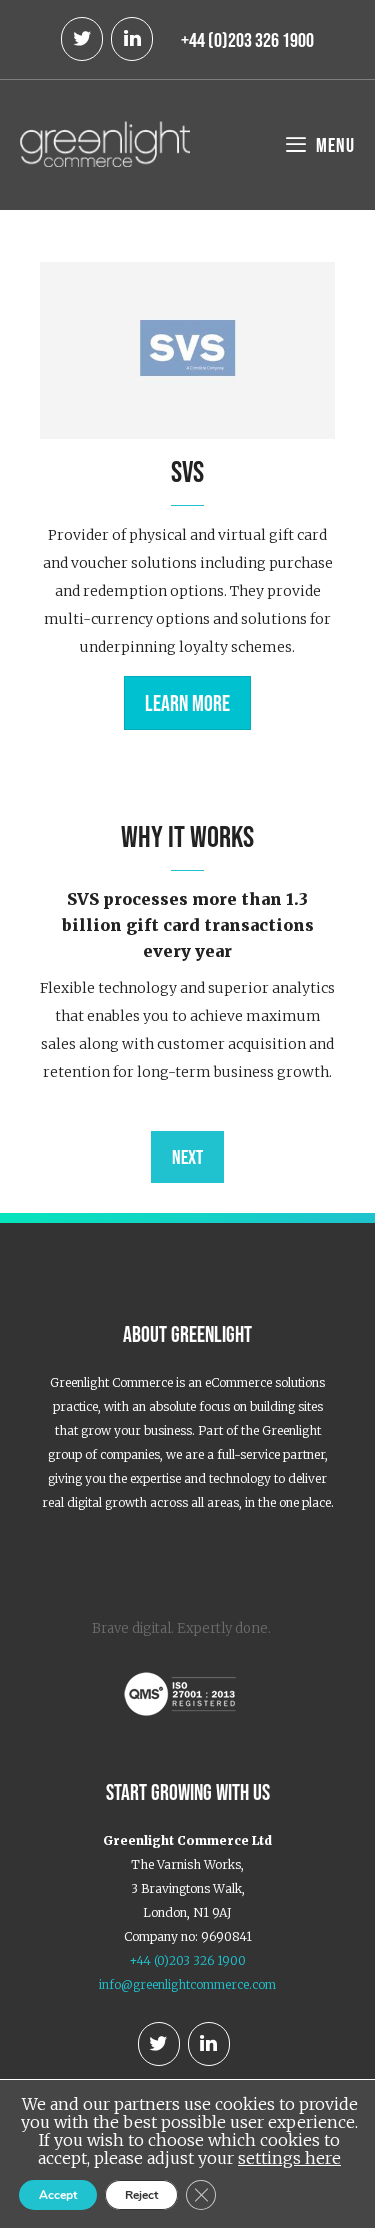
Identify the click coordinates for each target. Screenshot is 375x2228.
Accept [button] (58, 2195)
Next (187, 1157)
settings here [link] (289, 2158)
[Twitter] (82, 39)
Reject (141, 2195)
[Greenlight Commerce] (105, 142)
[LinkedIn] (132, 39)
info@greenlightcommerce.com (187, 1984)
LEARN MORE (187, 703)
